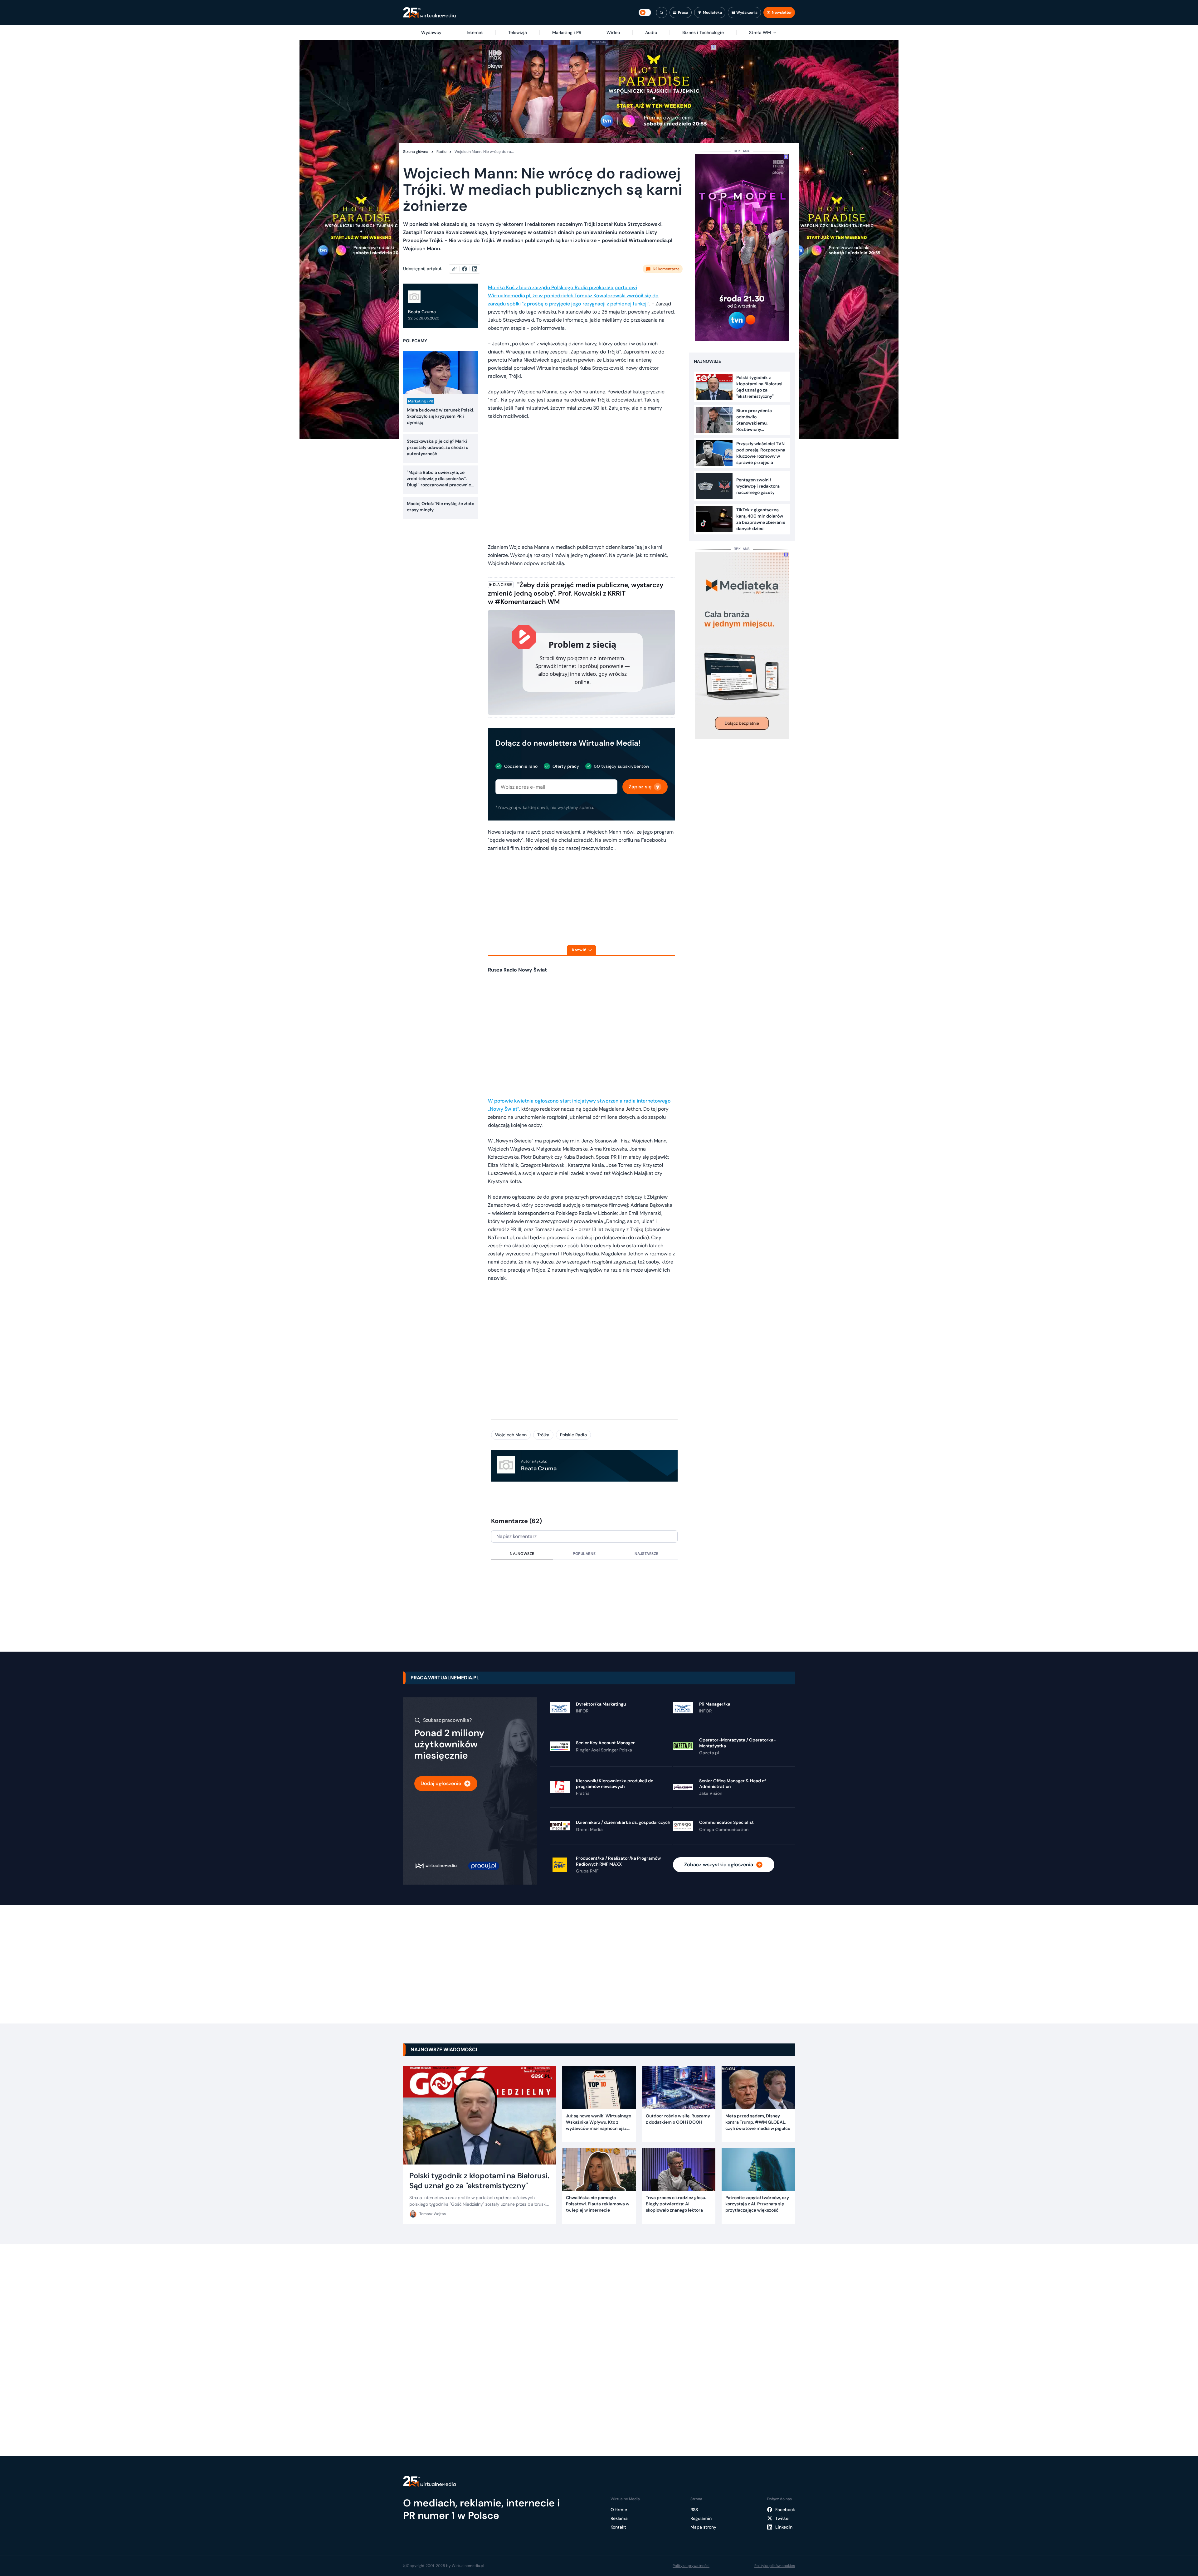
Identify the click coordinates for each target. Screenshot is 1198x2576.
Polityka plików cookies (775, 2566)
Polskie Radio (573, 1435)
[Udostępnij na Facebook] (467, 269)
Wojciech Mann (511, 1435)
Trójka (543, 1435)
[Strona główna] (429, 13)
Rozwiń (579, 950)
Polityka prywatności (691, 2566)
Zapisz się (640, 787)
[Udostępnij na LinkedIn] (475, 269)
